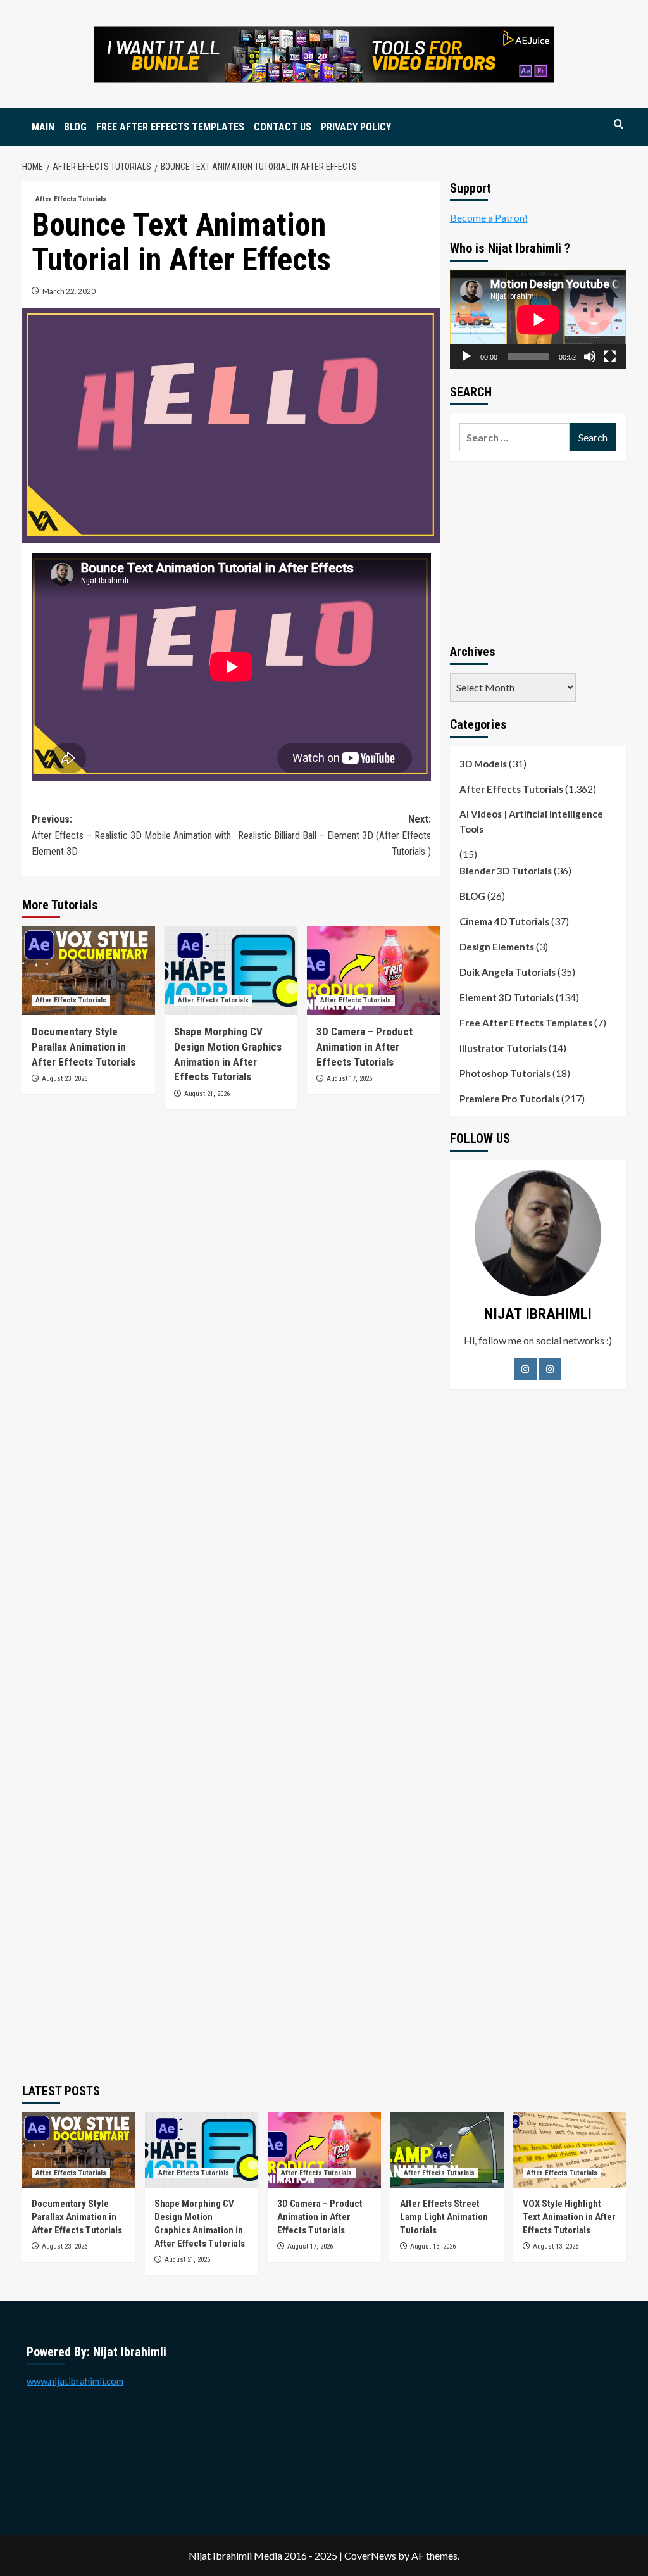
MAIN (43, 127)
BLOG (75, 127)
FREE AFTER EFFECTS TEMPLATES (170, 127)
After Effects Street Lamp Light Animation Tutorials (444, 2217)
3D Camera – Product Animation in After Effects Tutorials (364, 1047)
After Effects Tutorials (71, 199)
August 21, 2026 (207, 1094)
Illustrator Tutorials (503, 1048)
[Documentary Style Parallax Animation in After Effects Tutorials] (89, 971)
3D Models (483, 764)
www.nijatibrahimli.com (75, 2381)
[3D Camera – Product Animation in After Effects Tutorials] (373, 971)
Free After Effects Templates (526, 1023)
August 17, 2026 (349, 1079)
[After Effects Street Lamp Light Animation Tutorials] (447, 2150)
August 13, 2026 (433, 2246)
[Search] (619, 124)
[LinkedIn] (550, 1369)
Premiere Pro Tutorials (509, 1099)
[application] (538, 319)
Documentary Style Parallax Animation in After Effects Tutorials (84, 1047)
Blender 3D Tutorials (506, 871)
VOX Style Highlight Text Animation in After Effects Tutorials (569, 2217)
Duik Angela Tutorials (508, 972)
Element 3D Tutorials (507, 997)
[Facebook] (526, 1369)
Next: (334, 835)
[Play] (466, 357)
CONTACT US (283, 127)
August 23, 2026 (65, 1079)
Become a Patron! (489, 218)
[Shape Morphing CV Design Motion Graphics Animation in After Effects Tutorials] (231, 971)
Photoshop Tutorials (505, 1073)
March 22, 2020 (69, 291)
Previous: (131, 835)
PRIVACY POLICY (356, 127)
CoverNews (370, 2555)
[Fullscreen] (610, 357)
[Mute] (590, 357)
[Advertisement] (538, 550)
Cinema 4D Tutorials (504, 921)
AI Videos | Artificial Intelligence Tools (531, 821)
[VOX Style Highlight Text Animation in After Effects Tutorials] (570, 2150)
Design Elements (497, 947)
